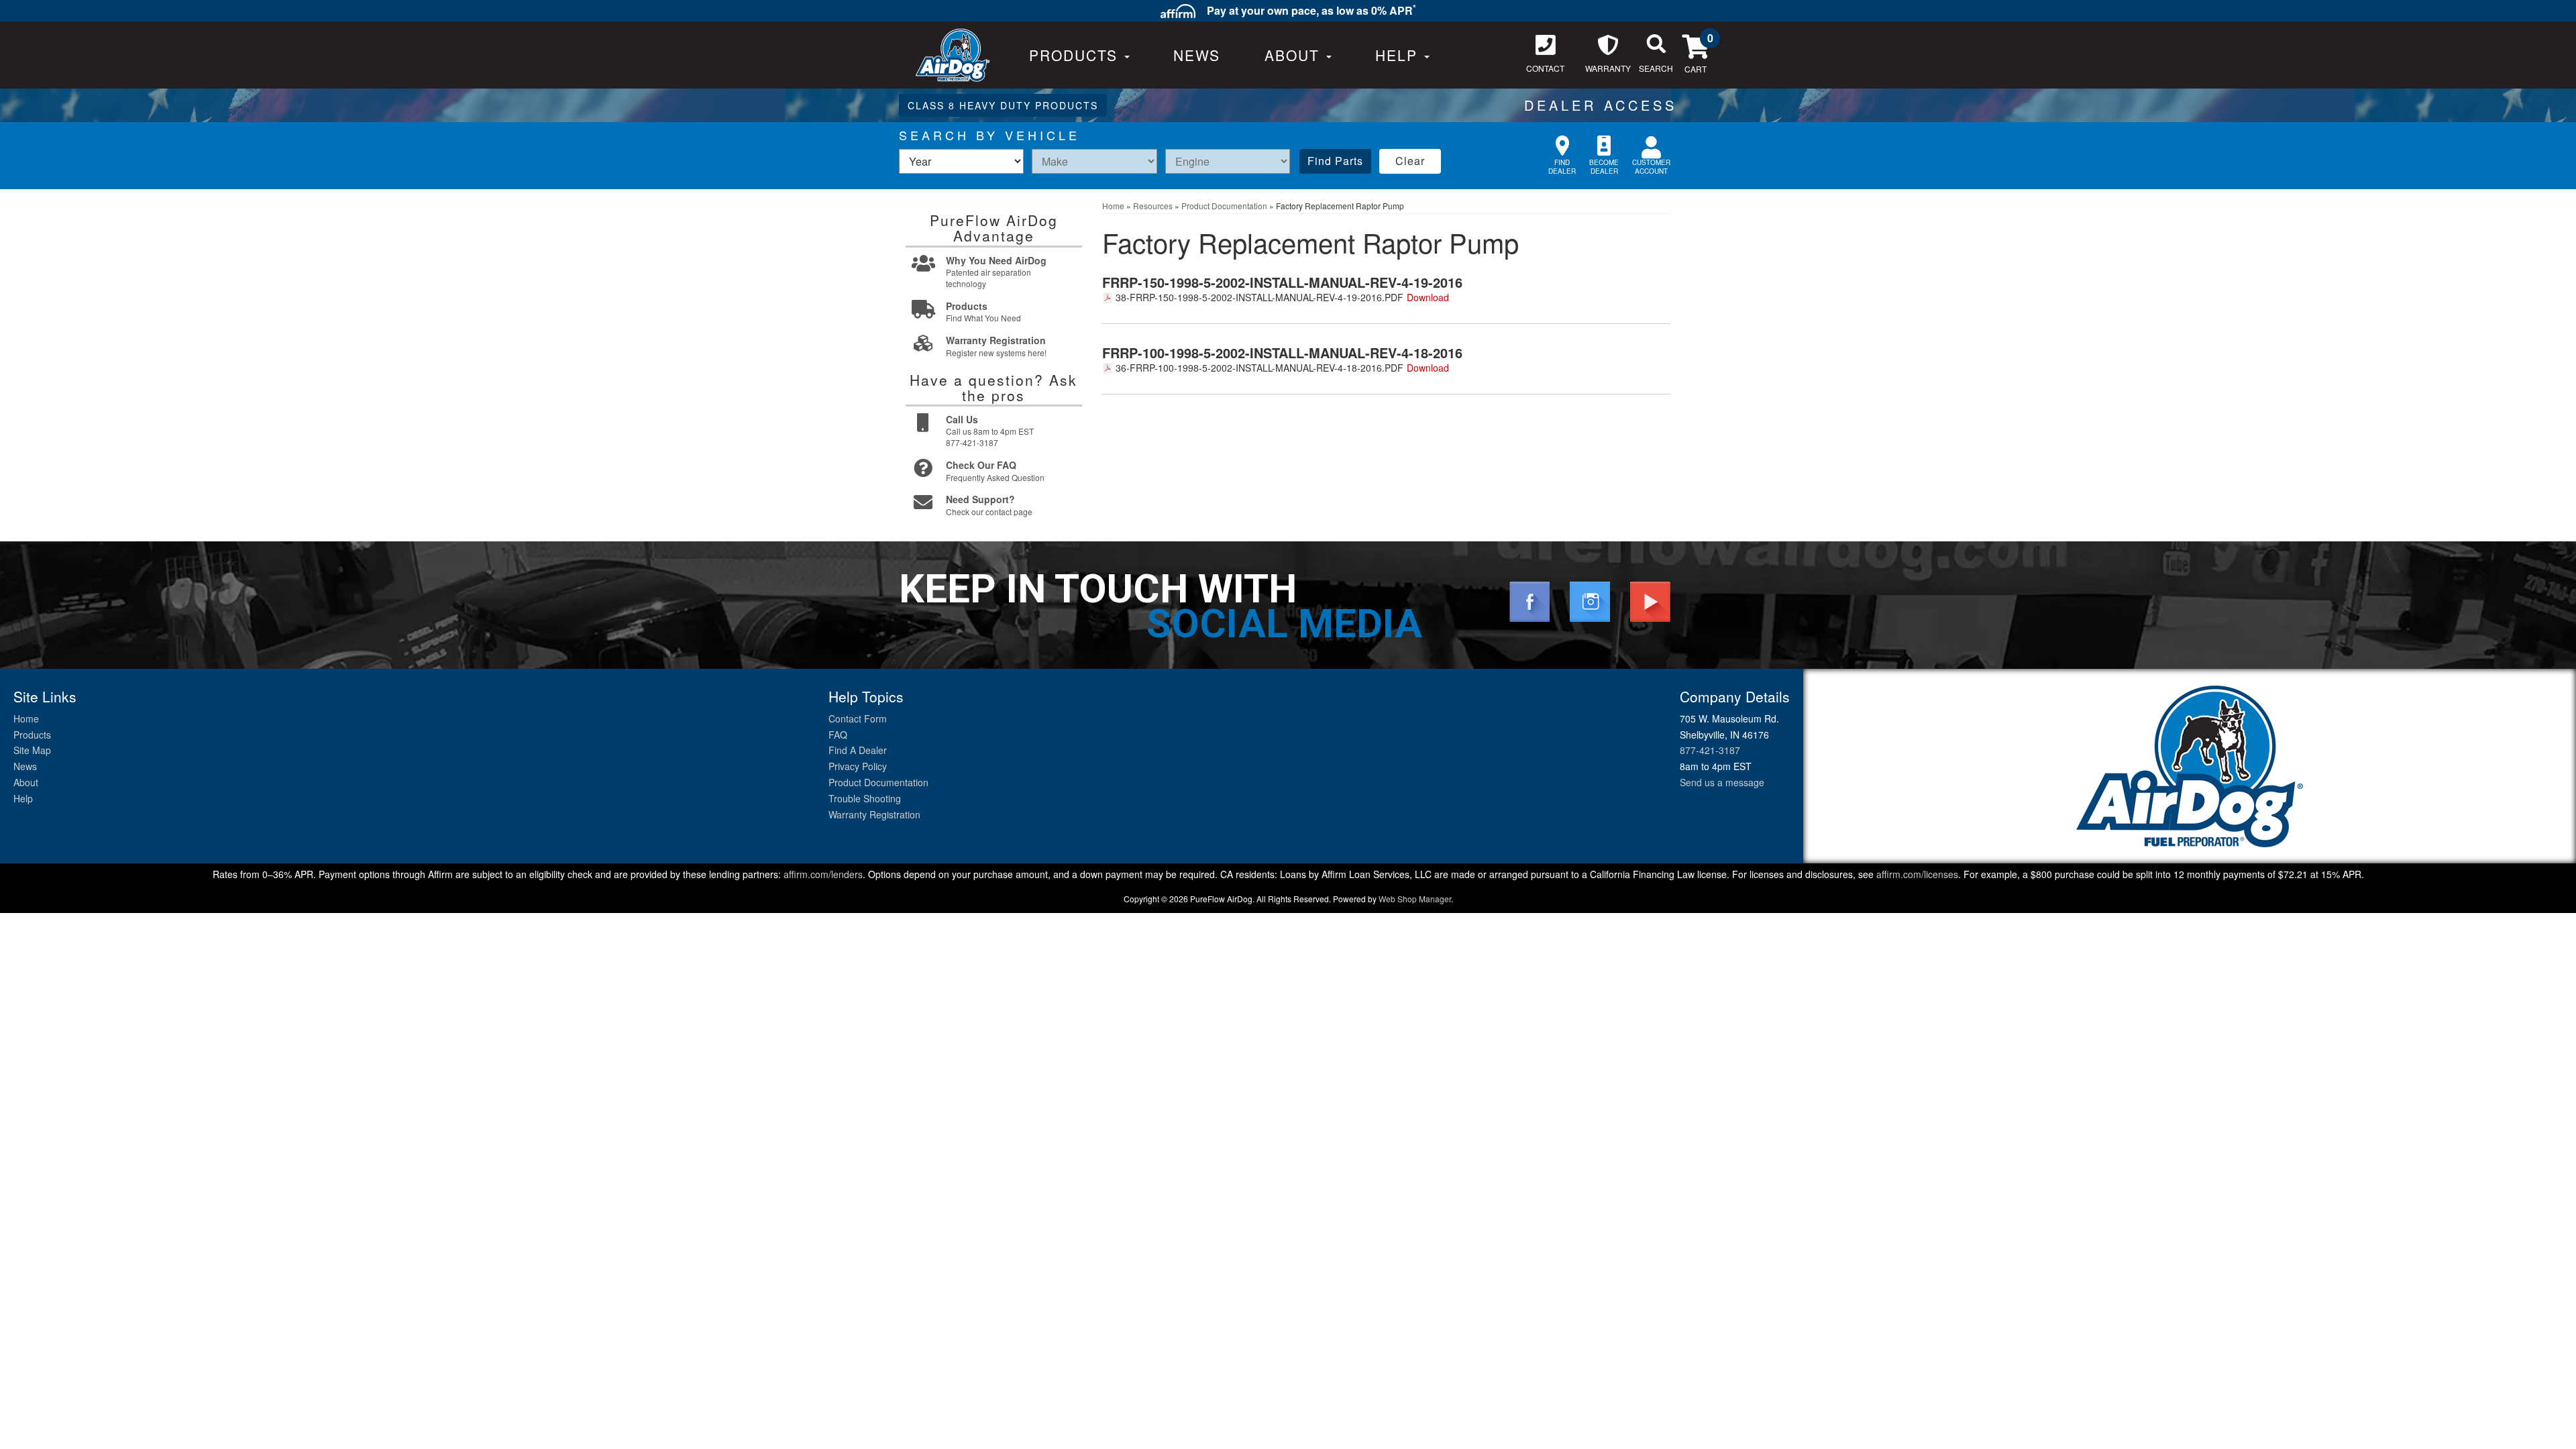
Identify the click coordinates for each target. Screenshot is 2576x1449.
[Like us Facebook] (1529, 600)
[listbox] (961, 161)
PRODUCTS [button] (1076, 55)
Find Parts (1335, 161)
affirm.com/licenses (1917, 874)
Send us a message (1722, 782)
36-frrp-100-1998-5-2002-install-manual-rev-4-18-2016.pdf (1259, 368)
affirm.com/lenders (823, 874)
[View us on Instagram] (1590, 600)
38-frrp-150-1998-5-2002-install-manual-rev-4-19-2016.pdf (1259, 297)
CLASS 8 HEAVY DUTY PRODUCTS (1003, 105)
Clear (1410, 161)
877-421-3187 (1710, 750)
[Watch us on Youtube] (1650, 600)
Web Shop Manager (1415, 899)
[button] (1298, 55)
